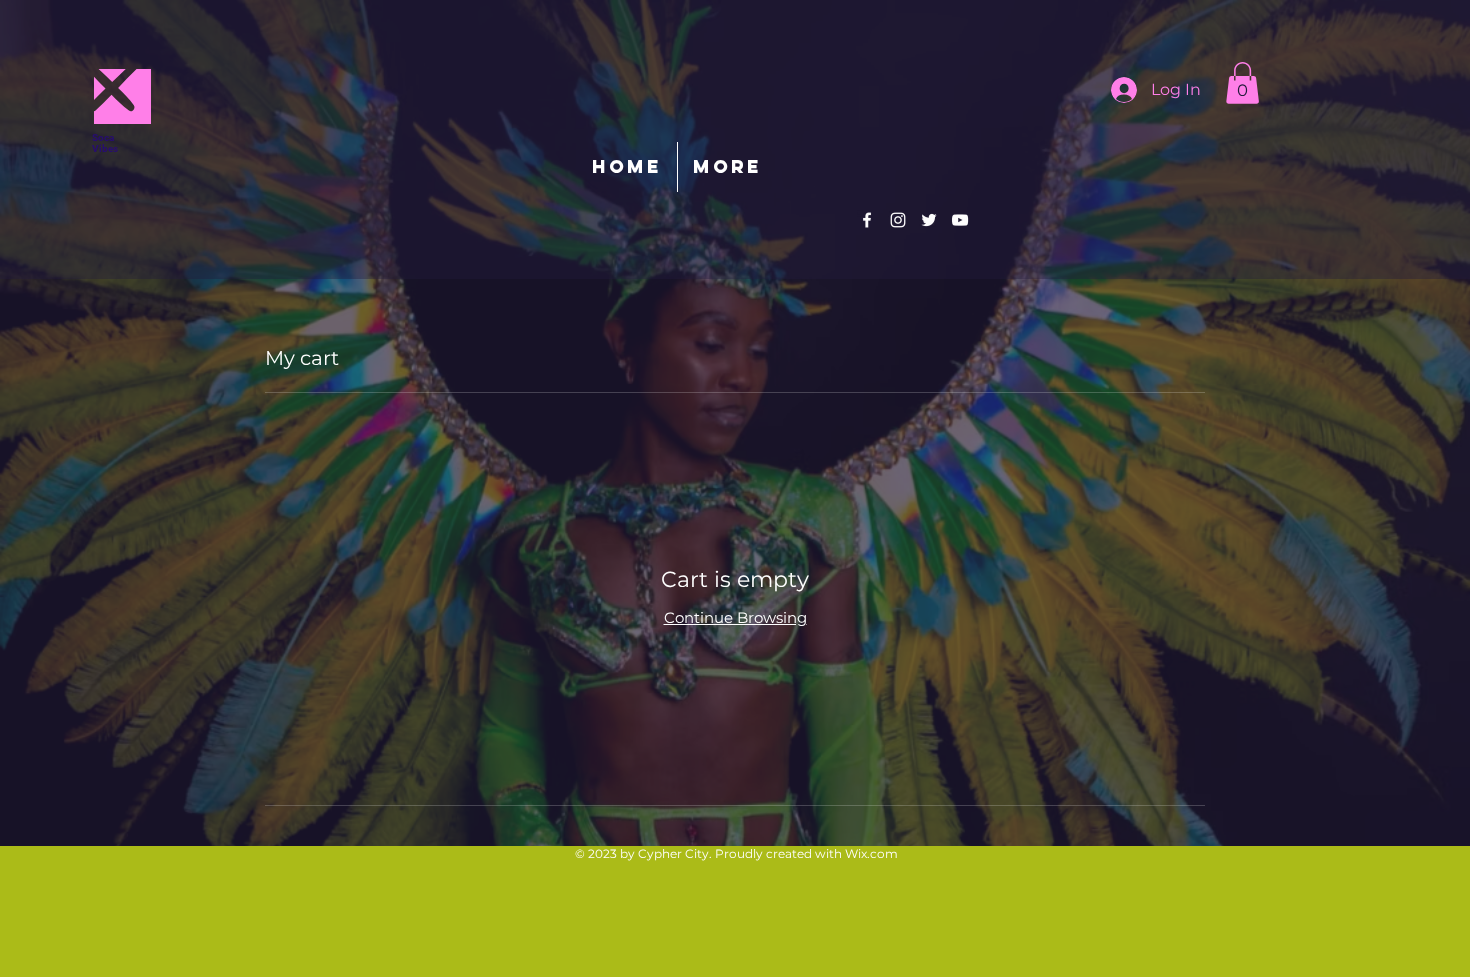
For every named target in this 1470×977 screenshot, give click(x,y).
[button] (1242, 83)
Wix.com (871, 853)
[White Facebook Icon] (867, 220)
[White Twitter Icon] (929, 220)
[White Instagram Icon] (898, 220)
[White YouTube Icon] (960, 220)
